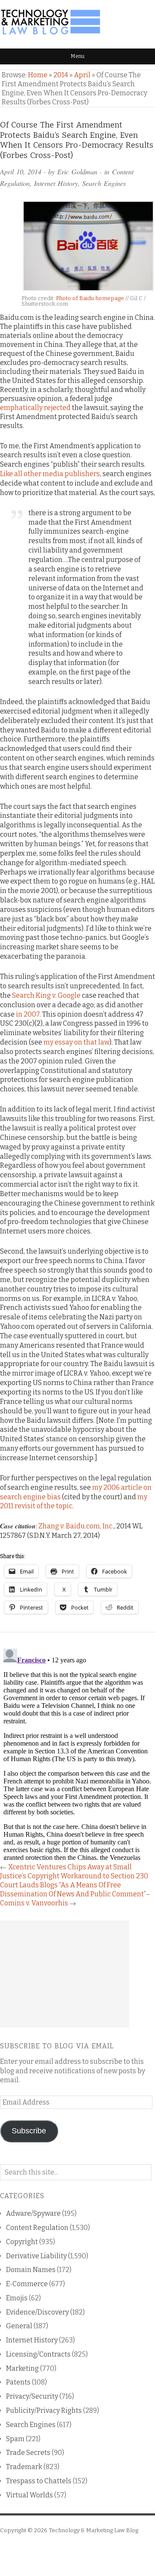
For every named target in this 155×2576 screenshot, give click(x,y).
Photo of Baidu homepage (90, 298)
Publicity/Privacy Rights (44, 2410)
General (19, 2326)
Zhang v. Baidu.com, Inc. (76, 1526)
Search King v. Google (46, 995)
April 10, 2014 (21, 172)
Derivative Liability (36, 2256)
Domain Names (31, 2270)
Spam (15, 2439)
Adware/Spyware (33, 2213)
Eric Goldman (77, 172)
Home (38, 75)
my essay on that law (76, 1042)
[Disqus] (77, 1753)
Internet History (56, 183)
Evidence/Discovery (37, 2312)
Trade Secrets (28, 2453)
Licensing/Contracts (38, 2354)
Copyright (22, 2242)
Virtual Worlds (29, 2495)
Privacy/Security (32, 2396)
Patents (18, 2382)
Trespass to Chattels (39, 2481)
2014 (61, 75)
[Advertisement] (65, 1974)
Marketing (22, 2368)
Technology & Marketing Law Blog (93, 2530)
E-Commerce (27, 2284)
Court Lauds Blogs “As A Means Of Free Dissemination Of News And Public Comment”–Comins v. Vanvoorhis (75, 1894)
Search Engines (104, 183)
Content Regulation (37, 2228)
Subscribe (29, 2131)
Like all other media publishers (50, 474)
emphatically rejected (35, 408)
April (82, 75)
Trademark (24, 2467)
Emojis (17, 2298)
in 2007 (28, 1014)
